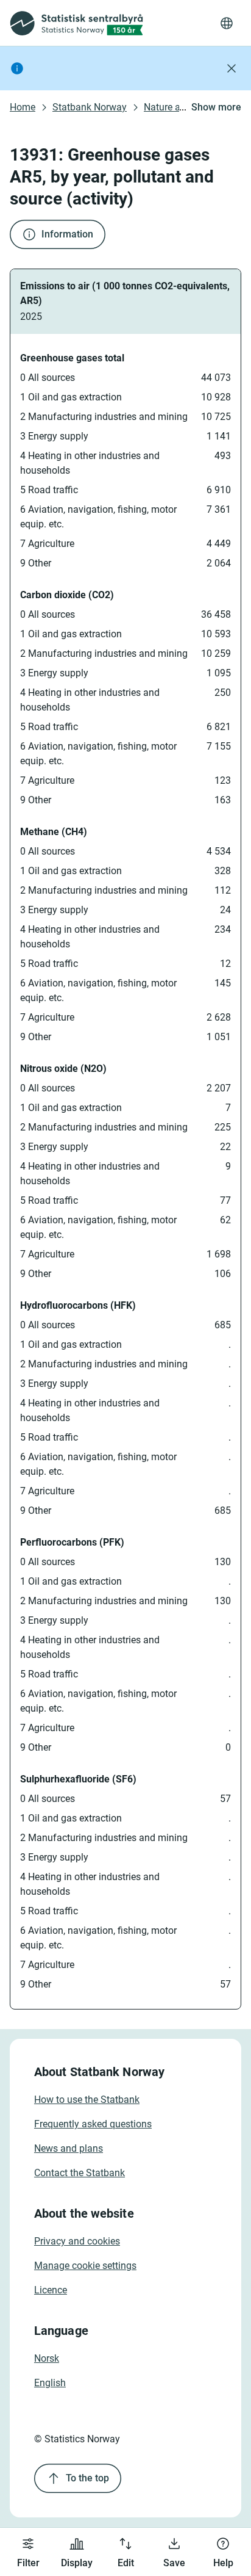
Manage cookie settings (85, 2266)
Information (67, 234)
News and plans (69, 2148)
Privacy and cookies (77, 2241)
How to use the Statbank (87, 2100)
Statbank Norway (90, 107)
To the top (87, 2478)
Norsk (47, 2358)
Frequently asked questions (93, 2124)
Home (23, 107)
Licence (51, 2290)
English (50, 2383)
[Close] (232, 68)
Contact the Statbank (80, 2173)
